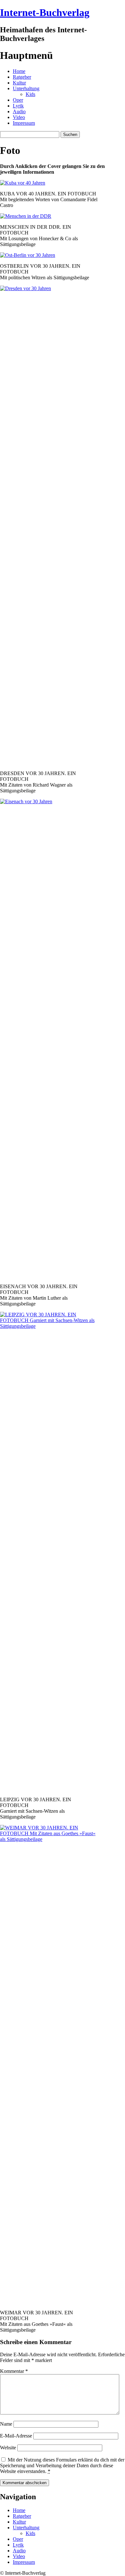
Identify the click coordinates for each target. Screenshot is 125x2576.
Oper (18, 100)
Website (8, 2448)
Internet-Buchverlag (45, 12)
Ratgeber (22, 77)
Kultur (19, 83)
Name (6, 2424)
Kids (30, 94)
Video (19, 117)
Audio (19, 111)
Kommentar (14, 2371)
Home (19, 71)
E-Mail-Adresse (16, 2436)
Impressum (24, 123)
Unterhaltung (26, 88)
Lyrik (18, 106)
